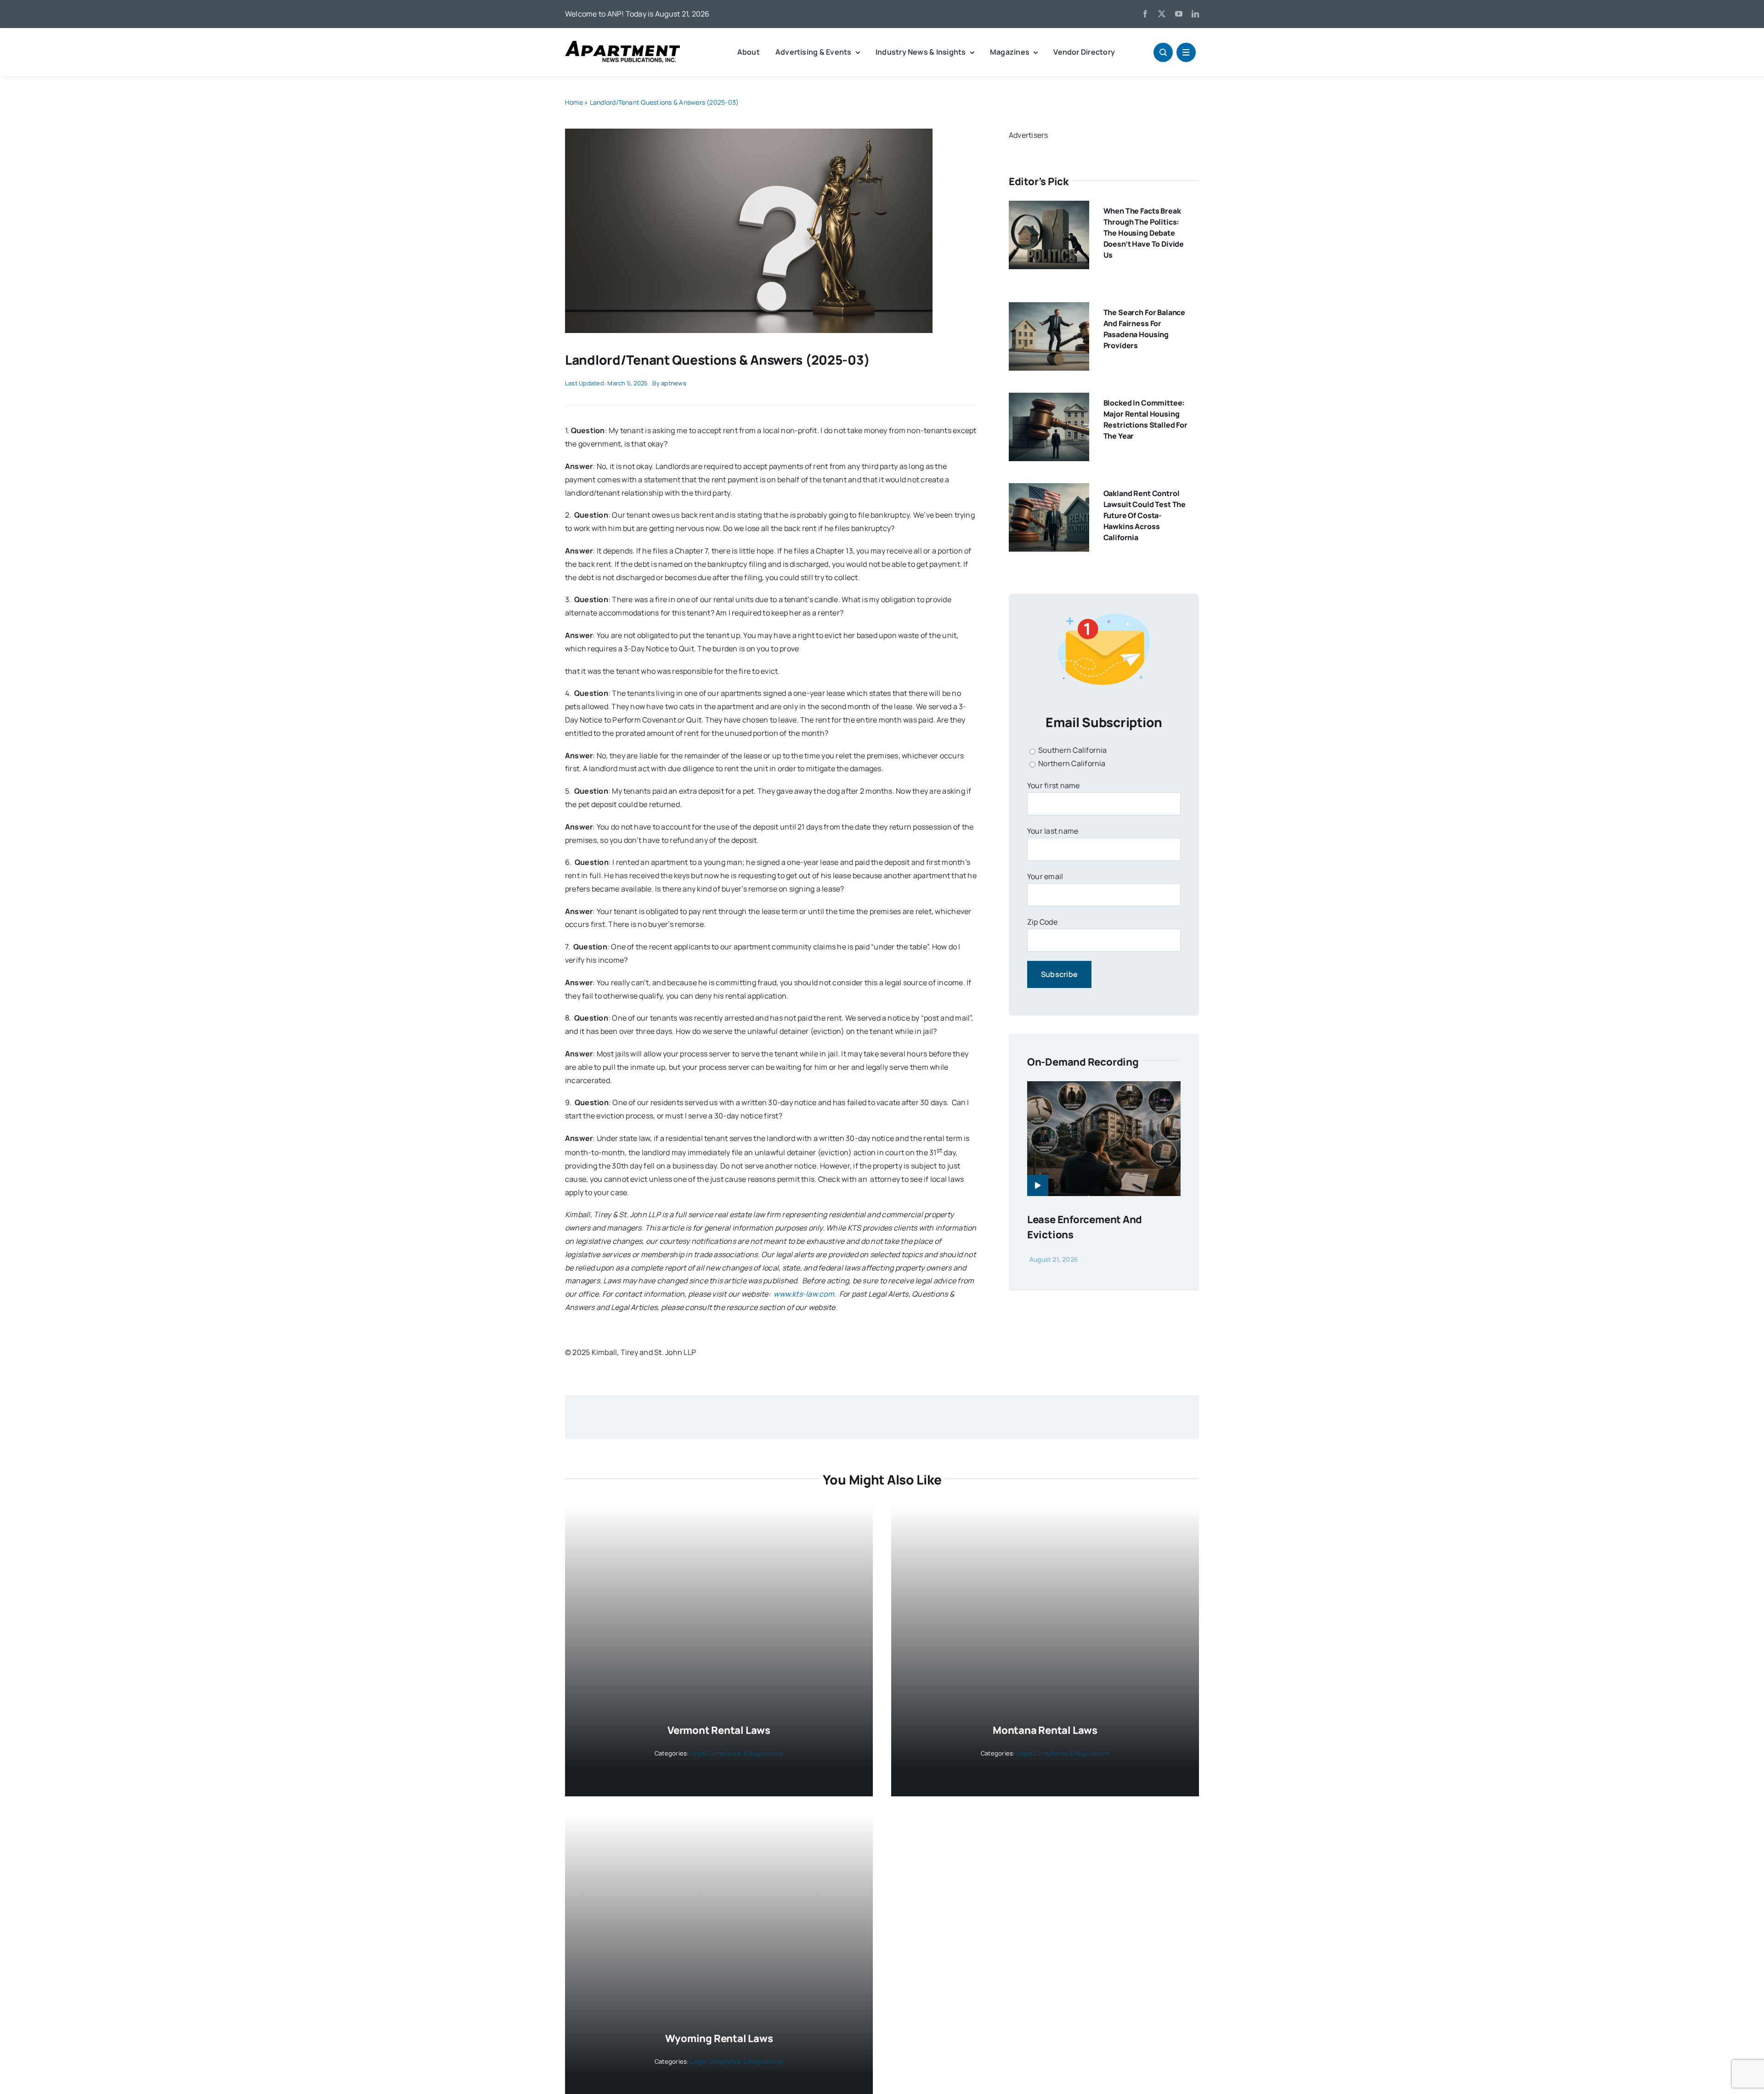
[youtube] (1179, 14)
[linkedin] (1195, 14)
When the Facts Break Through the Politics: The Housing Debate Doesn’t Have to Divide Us (1144, 233)
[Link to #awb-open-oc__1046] (1163, 52)
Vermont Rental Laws (719, 1730)
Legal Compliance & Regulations (737, 1753)
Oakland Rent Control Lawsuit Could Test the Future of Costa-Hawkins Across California (1145, 515)
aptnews (674, 383)
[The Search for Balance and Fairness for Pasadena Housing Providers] (1049, 309)
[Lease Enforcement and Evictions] (1104, 1088)
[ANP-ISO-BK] (622, 45)
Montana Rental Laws (1045, 1730)
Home (574, 102)
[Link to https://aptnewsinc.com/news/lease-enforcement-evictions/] (1038, 1185)
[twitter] (1162, 14)
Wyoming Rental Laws (719, 2038)
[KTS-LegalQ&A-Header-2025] (749, 132)
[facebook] (1145, 14)
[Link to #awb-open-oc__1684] (1186, 52)
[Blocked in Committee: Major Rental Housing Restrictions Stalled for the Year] (1049, 399)
